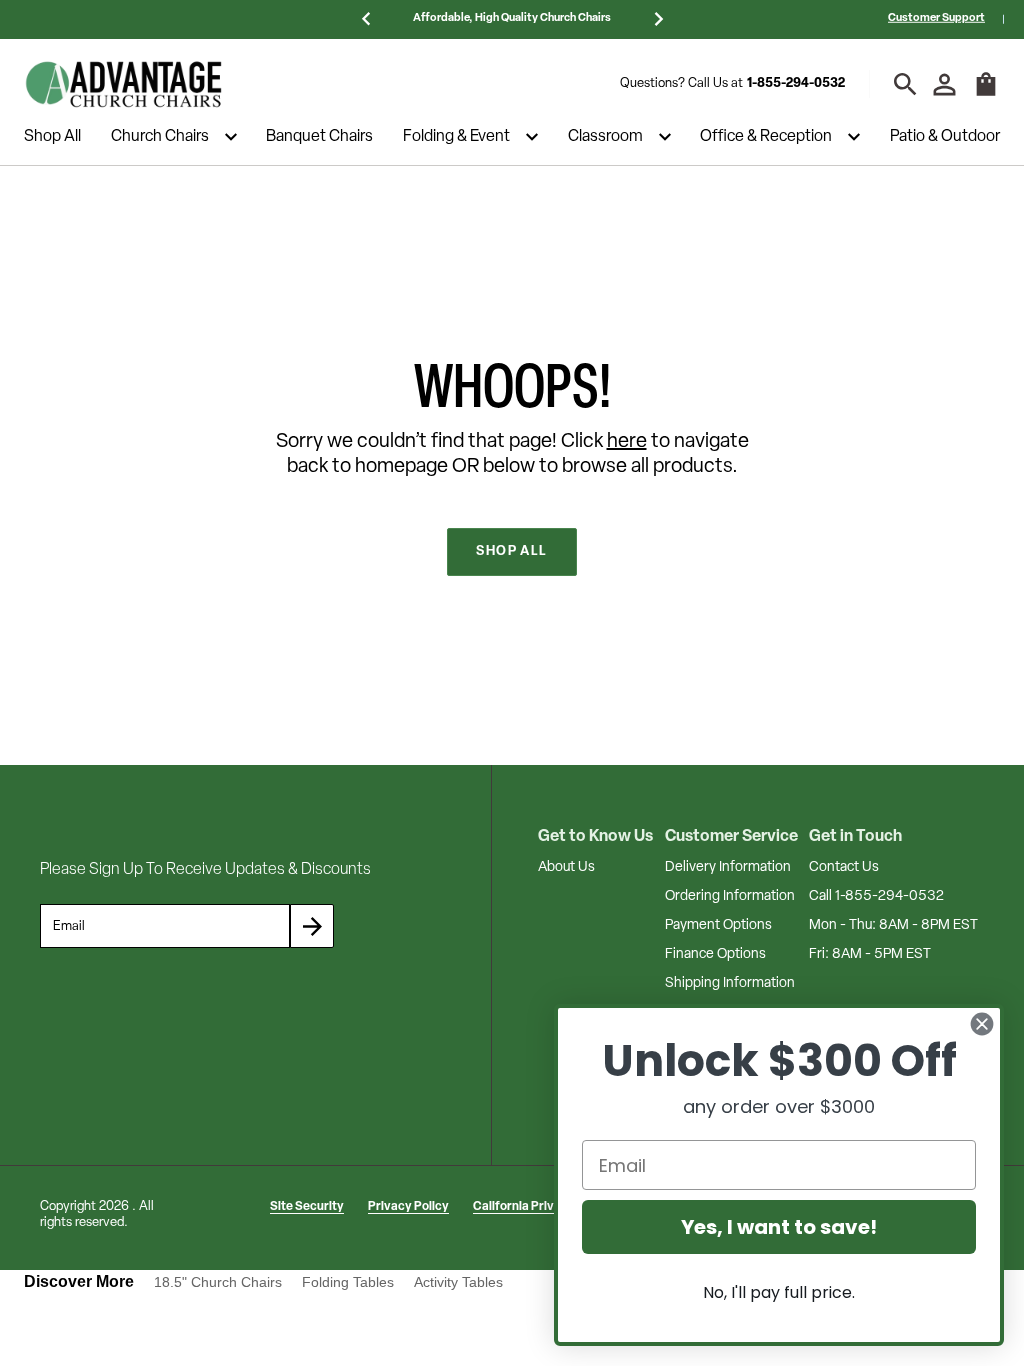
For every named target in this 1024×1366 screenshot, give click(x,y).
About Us (566, 867)
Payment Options (718, 925)
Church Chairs (160, 137)
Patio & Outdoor (945, 137)
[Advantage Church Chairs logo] (124, 84)
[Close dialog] (982, 1024)
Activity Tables (458, 1282)
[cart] (986, 94)
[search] (905, 84)
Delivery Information (728, 867)
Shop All (52, 137)
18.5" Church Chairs (218, 1282)
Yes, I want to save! (779, 1227)
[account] (944, 84)
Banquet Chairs (319, 137)
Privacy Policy (408, 1207)
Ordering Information (730, 896)
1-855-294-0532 (796, 83)
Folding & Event (456, 137)
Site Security (307, 1207)
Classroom (605, 137)
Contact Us (844, 867)
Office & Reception (766, 137)
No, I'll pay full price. (779, 1292)
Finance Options (715, 954)
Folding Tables (348, 1282)
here (627, 442)
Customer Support (936, 18)
